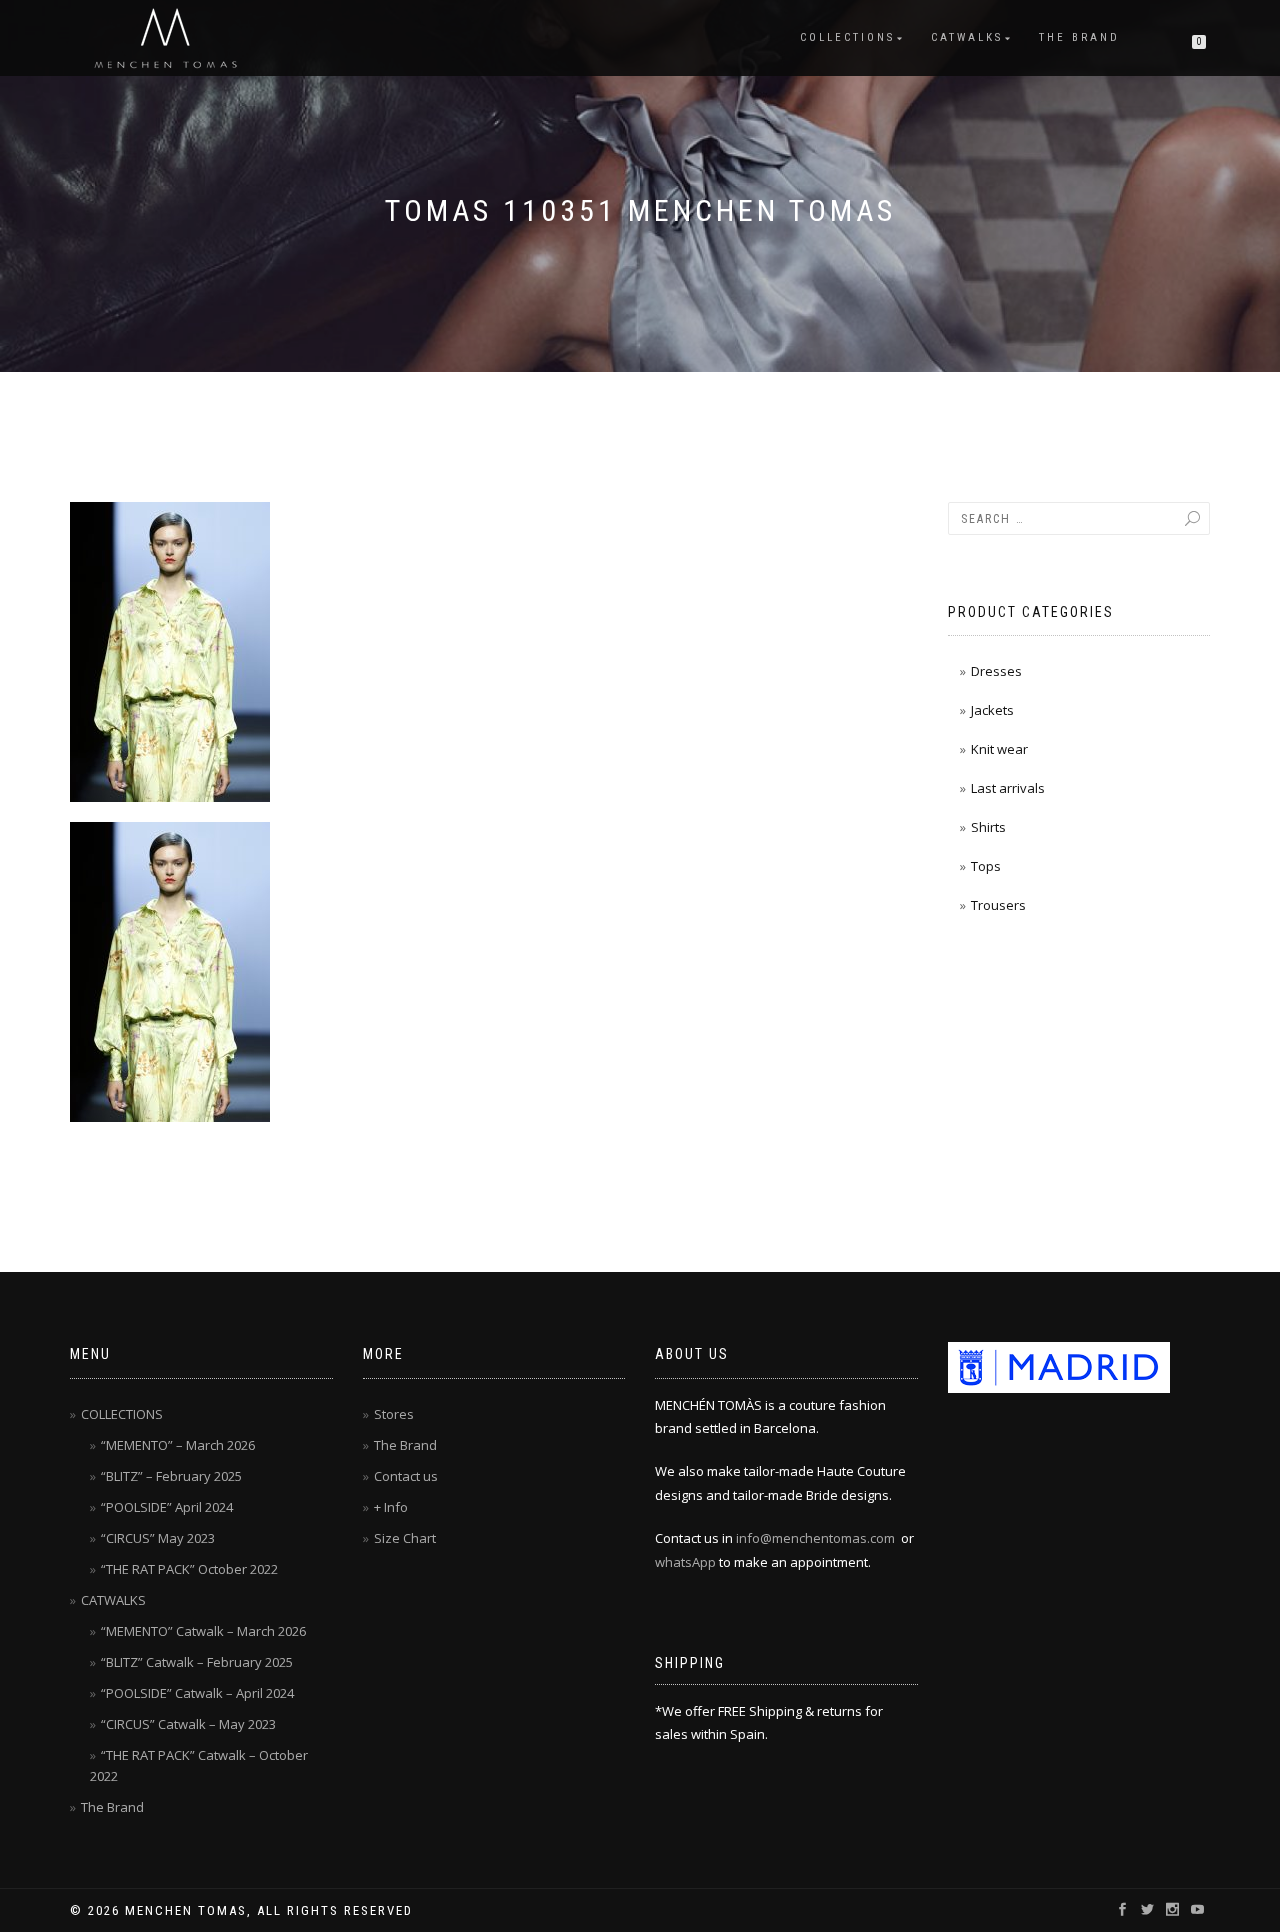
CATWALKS (967, 37)
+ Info (391, 1507)
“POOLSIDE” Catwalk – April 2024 (197, 1693)
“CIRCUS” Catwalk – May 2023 (188, 1724)
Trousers (998, 905)
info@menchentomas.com (815, 1538)
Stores (394, 1414)
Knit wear (999, 749)
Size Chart (405, 1538)
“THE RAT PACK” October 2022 (189, 1569)
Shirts (988, 827)
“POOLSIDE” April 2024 (167, 1507)
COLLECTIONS (847, 37)
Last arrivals (1008, 788)
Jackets (992, 710)
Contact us (406, 1476)
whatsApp (685, 1562)
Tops (986, 866)
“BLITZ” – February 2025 (171, 1476)
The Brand (1079, 37)
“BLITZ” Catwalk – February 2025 (197, 1662)
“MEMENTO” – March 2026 (178, 1445)
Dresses (996, 671)
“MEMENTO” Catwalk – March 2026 (203, 1631)
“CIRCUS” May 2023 (158, 1538)
